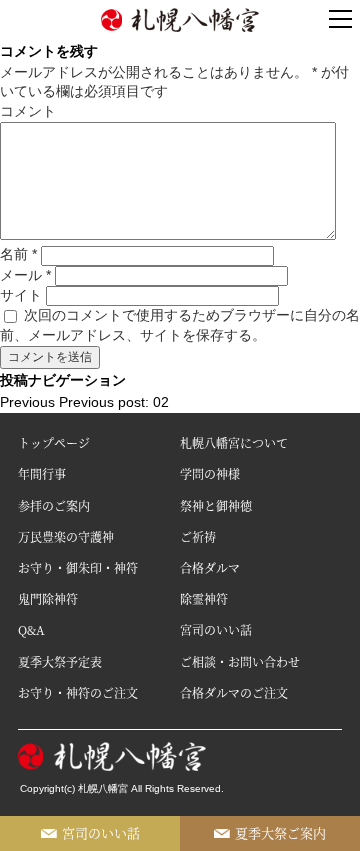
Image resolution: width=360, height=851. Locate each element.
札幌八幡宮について (234, 442)
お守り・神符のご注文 (78, 692)
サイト (21, 295)
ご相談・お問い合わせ (240, 661)
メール (25, 275)
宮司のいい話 (216, 629)
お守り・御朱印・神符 (78, 567)
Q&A (31, 629)
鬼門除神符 (48, 598)
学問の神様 (210, 473)
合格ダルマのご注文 (234, 692)
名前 (18, 254)
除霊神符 (204, 598)
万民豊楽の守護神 (66, 536)
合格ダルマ (210, 567)
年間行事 (42, 473)
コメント (28, 111)
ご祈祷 (198, 536)
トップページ (54, 442)
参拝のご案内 (54, 505)
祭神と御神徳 (216, 505)
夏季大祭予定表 (60, 661)
